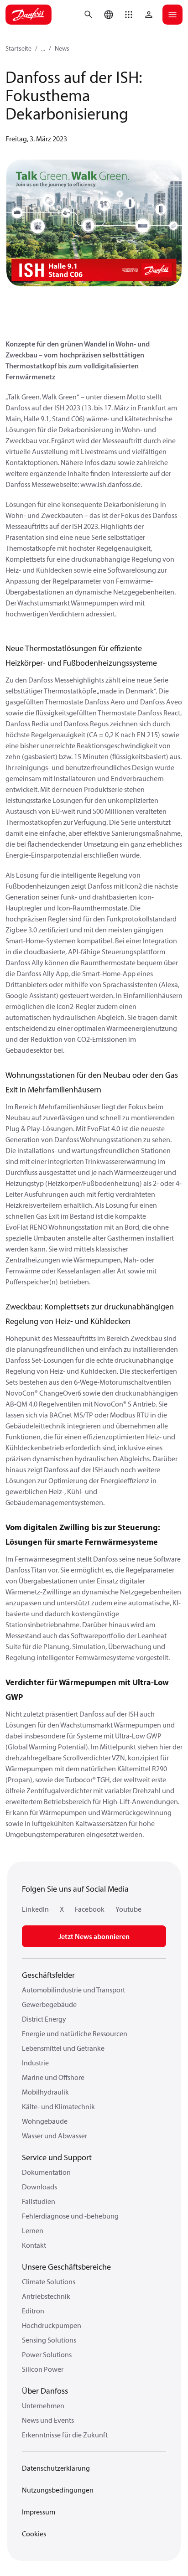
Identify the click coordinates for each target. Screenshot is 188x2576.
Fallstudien (39, 2201)
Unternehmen (43, 2405)
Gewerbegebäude (49, 2004)
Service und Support (57, 2157)
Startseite (18, 48)
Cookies (34, 2534)
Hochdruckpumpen (52, 2325)
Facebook (90, 1909)
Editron (33, 2311)
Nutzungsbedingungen (58, 2490)
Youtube (128, 1909)
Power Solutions (47, 2354)
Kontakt (34, 2245)
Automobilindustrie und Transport (73, 1990)
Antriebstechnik (46, 2296)
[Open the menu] (172, 15)
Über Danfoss (45, 2391)
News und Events (48, 2420)
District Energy (44, 2019)
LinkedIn (35, 1909)
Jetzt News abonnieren (94, 1936)
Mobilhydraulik (45, 2092)
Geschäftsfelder (48, 1975)
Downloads (39, 2187)
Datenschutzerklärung (56, 2468)
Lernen (33, 2230)
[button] (129, 15)
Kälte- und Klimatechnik (58, 2106)
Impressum (39, 2512)
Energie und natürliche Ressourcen (75, 2033)
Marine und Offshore (53, 2077)
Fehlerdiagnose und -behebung (70, 2216)
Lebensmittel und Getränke (63, 2048)
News (62, 48)
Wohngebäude (45, 2121)
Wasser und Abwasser (55, 2136)
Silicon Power (43, 2369)
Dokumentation (46, 2172)
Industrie (35, 2063)
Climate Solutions (49, 2281)
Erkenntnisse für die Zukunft (65, 2435)
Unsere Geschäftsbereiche (66, 2267)
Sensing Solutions (49, 2340)
